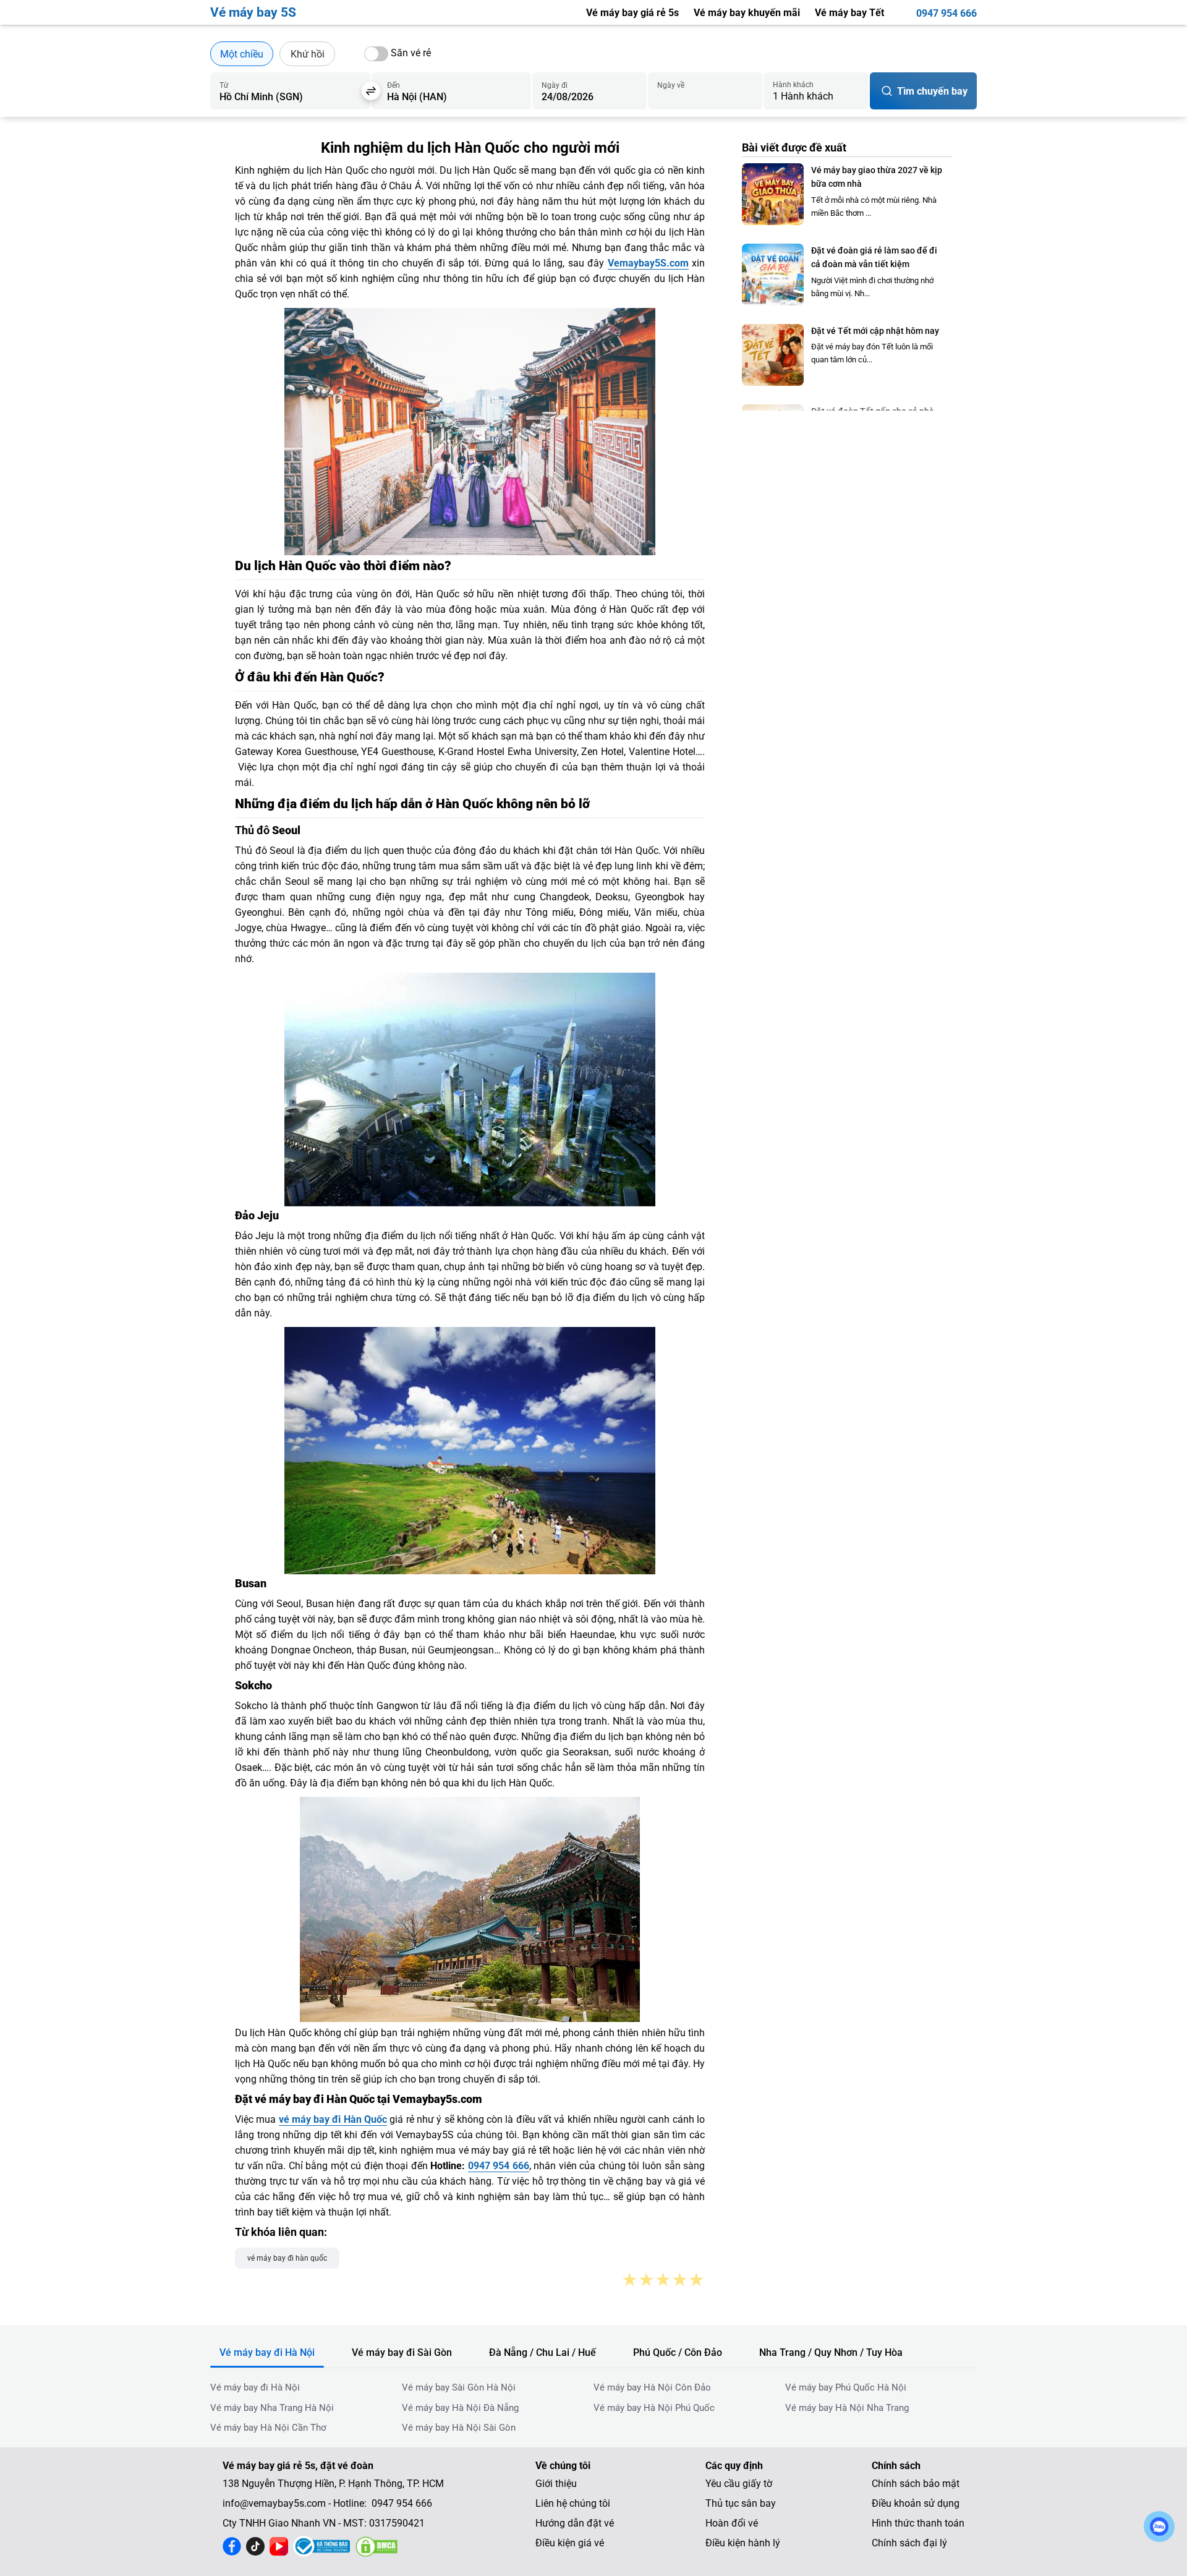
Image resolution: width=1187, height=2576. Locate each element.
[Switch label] (376, 54)
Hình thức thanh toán (918, 2523)
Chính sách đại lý (909, 2543)
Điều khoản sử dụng (916, 2503)
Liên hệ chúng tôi (573, 2503)
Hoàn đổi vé (732, 2523)
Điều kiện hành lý (743, 2543)
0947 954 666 (947, 13)
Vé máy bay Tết (849, 13)
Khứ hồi (308, 54)
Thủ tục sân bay (741, 2503)
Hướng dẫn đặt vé (575, 2523)
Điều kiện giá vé (570, 2543)
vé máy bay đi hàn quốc (287, 2258)
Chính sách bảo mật (916, 2484)
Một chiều (242, 54)
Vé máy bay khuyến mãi (747, 13)
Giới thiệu (556, 2484)
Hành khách (793, 85)
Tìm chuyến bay (932, 91)
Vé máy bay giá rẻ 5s (632, 13)
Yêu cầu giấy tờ (739, 2484)
